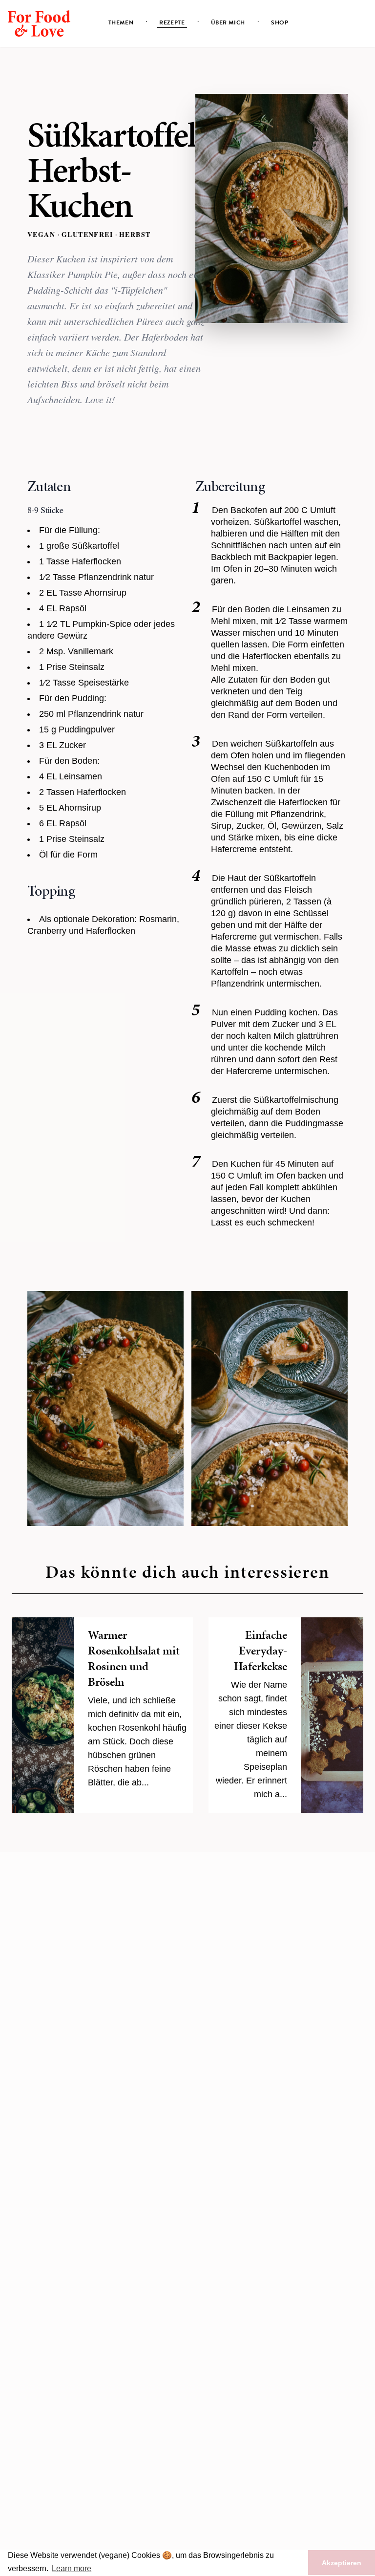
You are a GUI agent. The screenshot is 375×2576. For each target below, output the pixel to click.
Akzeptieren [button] (342, 2563)
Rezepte (172, 22)
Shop (280, 22)
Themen (121, 22)
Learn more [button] (72, 2568)
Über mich (228, 22)
